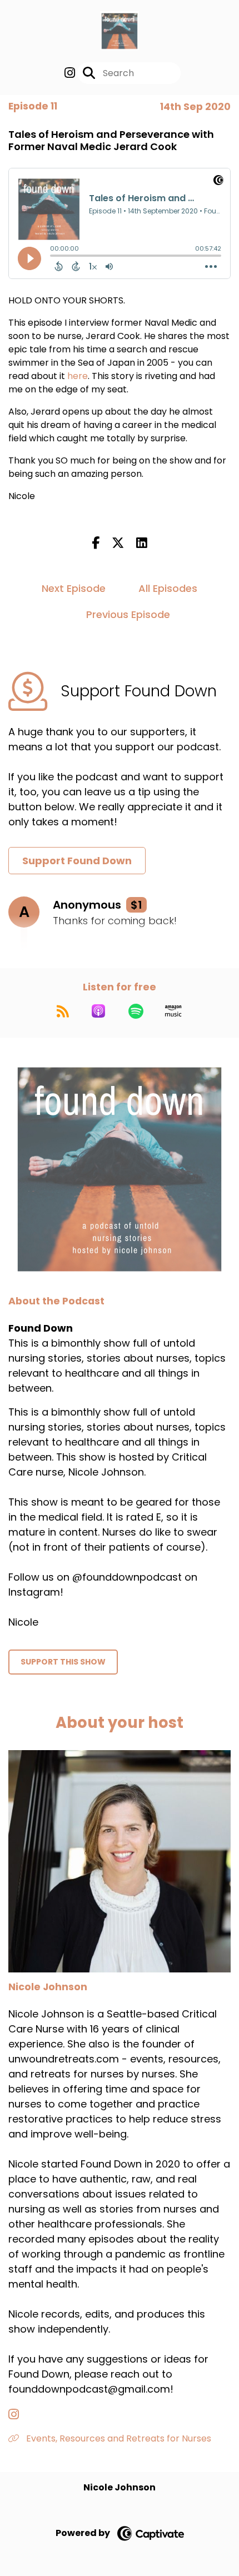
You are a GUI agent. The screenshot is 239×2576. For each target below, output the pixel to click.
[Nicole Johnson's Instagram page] (20, 2415)
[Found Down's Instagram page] (70, 73)
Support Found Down (77, 861)
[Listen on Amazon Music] (173, 1011)
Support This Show (63, 1662)
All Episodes (168, 588)
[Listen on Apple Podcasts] (98, 1011)
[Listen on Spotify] (136, 1011)
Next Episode (74, 588)
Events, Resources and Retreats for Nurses (118, 2438)
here (78, 376)
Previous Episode (128, 614)
